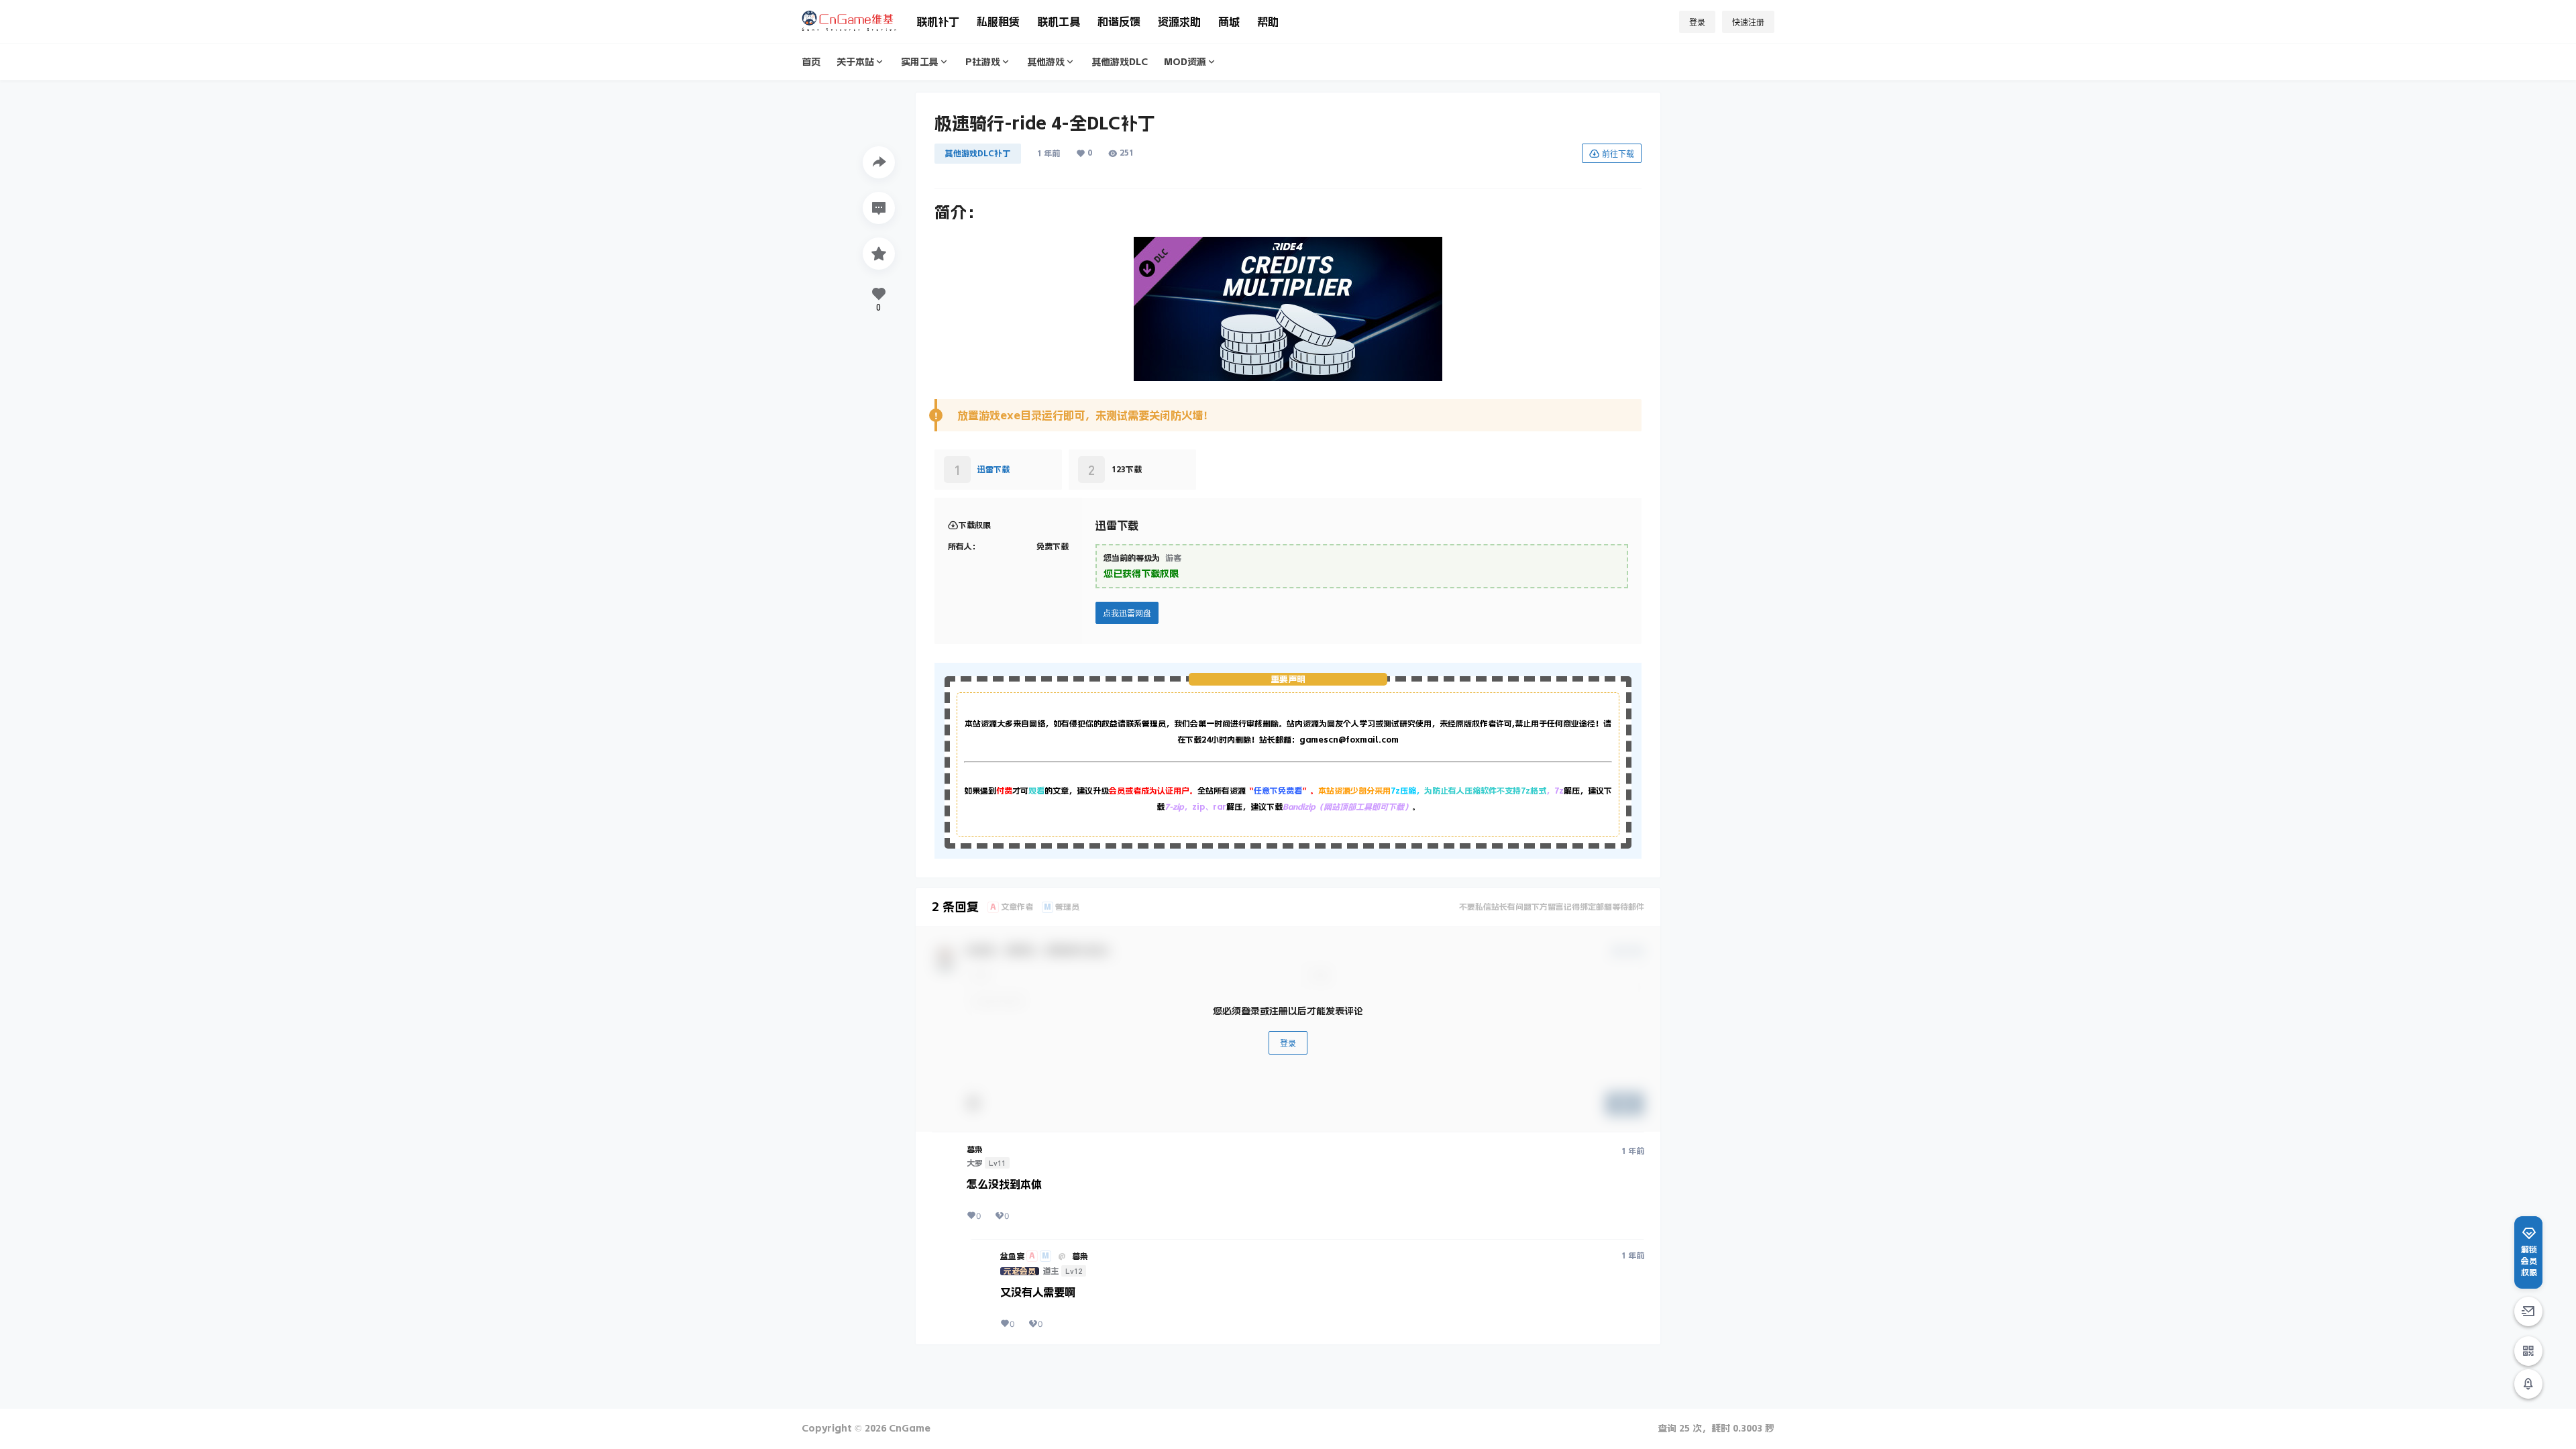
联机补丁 (938, 21)
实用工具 (920, 62)
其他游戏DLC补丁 (978, 154)
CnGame (908, 1428)
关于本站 (855, 62)
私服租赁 (998, 21)
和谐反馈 (1119, 21)
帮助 (1268, 21)
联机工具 (1059, 21)
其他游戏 (1046, 62)
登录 (1697, 22)
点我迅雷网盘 (1127, 613)
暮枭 (975, 1150)
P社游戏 (983, 62)
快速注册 (1748, 22)
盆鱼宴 (1012, 1256)
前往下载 (1618, 154)
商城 (1229, 21)
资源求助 (1179, 21)
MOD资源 (1185, 62)
